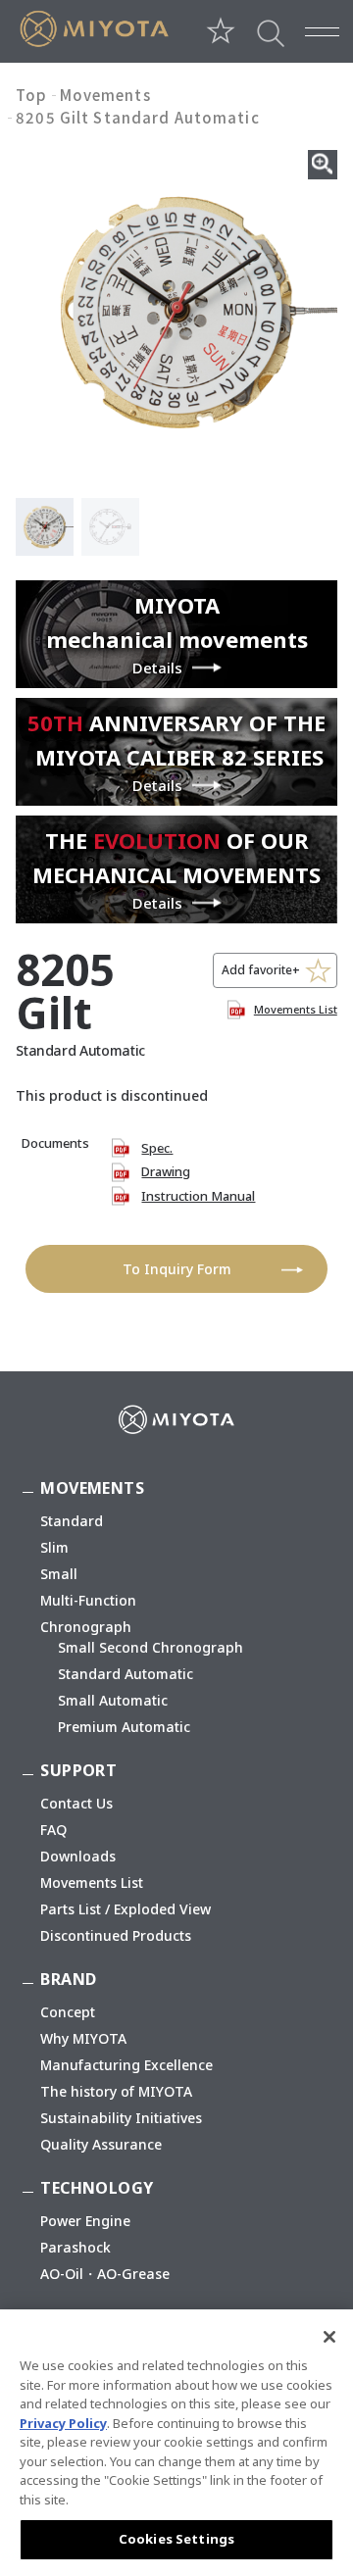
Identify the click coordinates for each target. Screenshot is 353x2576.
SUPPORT (78, 1770)
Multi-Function (88, 1600)
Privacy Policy (63, 2423)
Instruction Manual (198, 1196)
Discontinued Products (116, 1935)
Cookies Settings (176, 2539)
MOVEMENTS (92, 1488)
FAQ (53, 1830)
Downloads (78, 1856)
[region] (176, 2443)
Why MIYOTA (83, 2038)
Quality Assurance (101, 2144)
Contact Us (76, 1803)
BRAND (68, 1979)
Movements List (296, 1009)
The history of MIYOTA (116, 2091)
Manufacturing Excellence (126, 2065)
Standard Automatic (126, 1674)
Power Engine (85, 2221)
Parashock (76, 2247)
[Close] (329, 2337)
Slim (54, 1547)
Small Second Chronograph (151, 1647)
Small (59, 1574)
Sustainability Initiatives (121, 2118)
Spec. (157, 1148)
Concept (68, 2012)
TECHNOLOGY (97, 2188)
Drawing (166, 1171)
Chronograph (86, 1627)
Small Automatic (113, 1700)
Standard (72, 1521)
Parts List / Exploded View (126, 1909)
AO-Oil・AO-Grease (105, 2274)
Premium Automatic (124, 1727)
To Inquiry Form (177, 1269)
